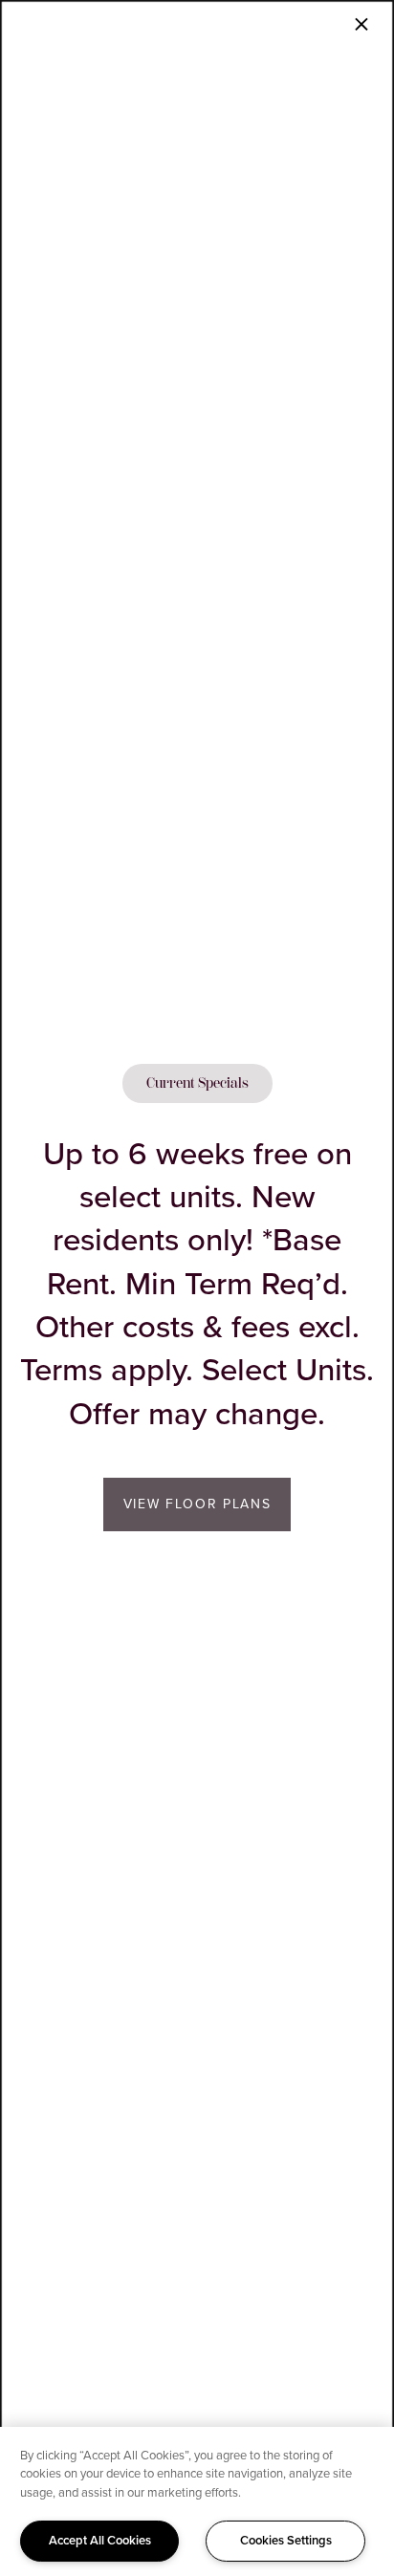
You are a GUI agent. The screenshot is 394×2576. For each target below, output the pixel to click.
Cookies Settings (286, 2540)
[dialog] (197, 1288)
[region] (197, 2501)
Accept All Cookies (100, 2540)
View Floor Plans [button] (197, 1504)
